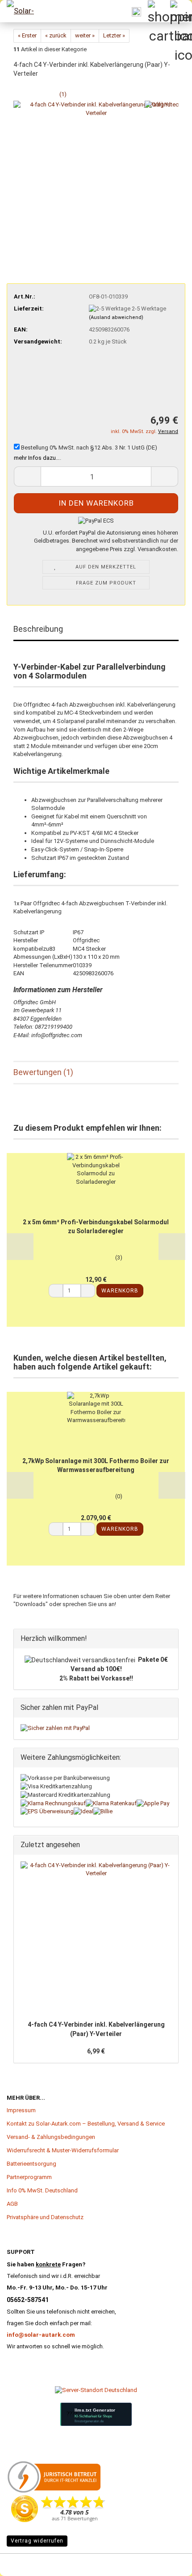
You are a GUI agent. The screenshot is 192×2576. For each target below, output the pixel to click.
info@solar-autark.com (41, 2335)
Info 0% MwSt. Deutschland (42, 2190)
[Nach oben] (25, 2556)
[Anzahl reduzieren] (56, 1291)
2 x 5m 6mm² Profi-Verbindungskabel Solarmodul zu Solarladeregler (96, 1227)
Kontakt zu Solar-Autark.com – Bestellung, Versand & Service (86, 2124)
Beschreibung (38, 629)
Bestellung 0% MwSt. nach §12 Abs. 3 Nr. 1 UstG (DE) (88, 448)
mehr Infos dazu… (37, 458)
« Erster (27, 35)
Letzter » (114, 35)
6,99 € (96, 2051)
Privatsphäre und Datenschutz (45, 2217)
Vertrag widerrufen (37, 2541)
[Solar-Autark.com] (22, 11)
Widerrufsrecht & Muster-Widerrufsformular (63, 2150)
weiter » (85, 35)
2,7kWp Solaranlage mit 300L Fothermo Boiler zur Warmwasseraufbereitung (96, 1465)
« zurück (56, 35)
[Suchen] (136, 11)
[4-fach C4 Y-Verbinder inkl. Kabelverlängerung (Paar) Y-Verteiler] (96, 183)
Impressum (21, 2110)
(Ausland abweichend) (116, 317)
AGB (12, 2204)
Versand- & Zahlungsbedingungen (51, 2137)
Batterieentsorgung (31, 2164)
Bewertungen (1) (43, 1072)
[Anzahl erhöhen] (88, 1291)
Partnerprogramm (29, 2177)
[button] (27, 476)
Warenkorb (120, 1291)
